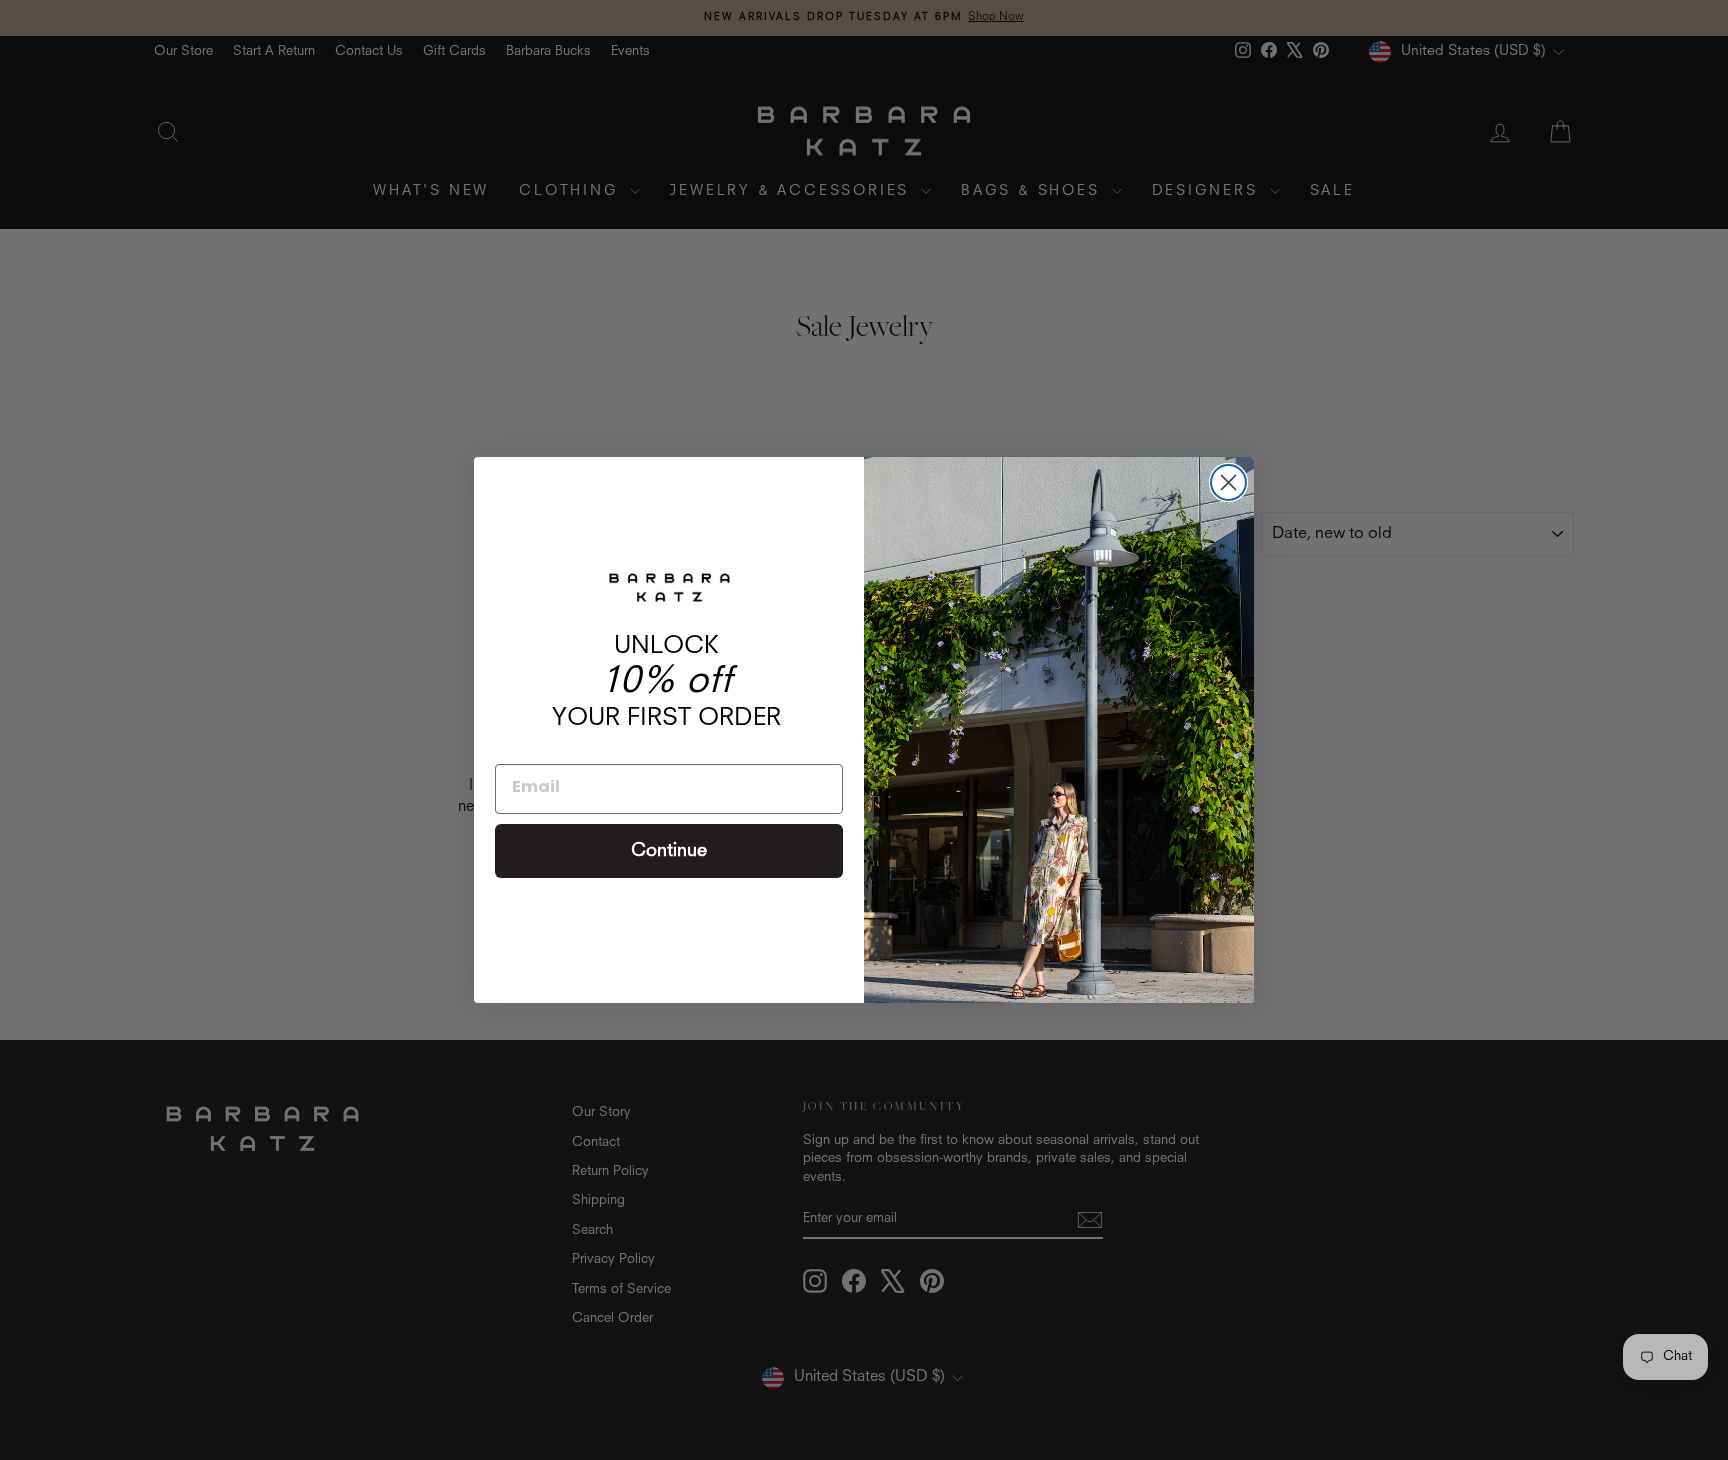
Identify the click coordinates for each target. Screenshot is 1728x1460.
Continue (669, 851)
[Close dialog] (1228, 482)
